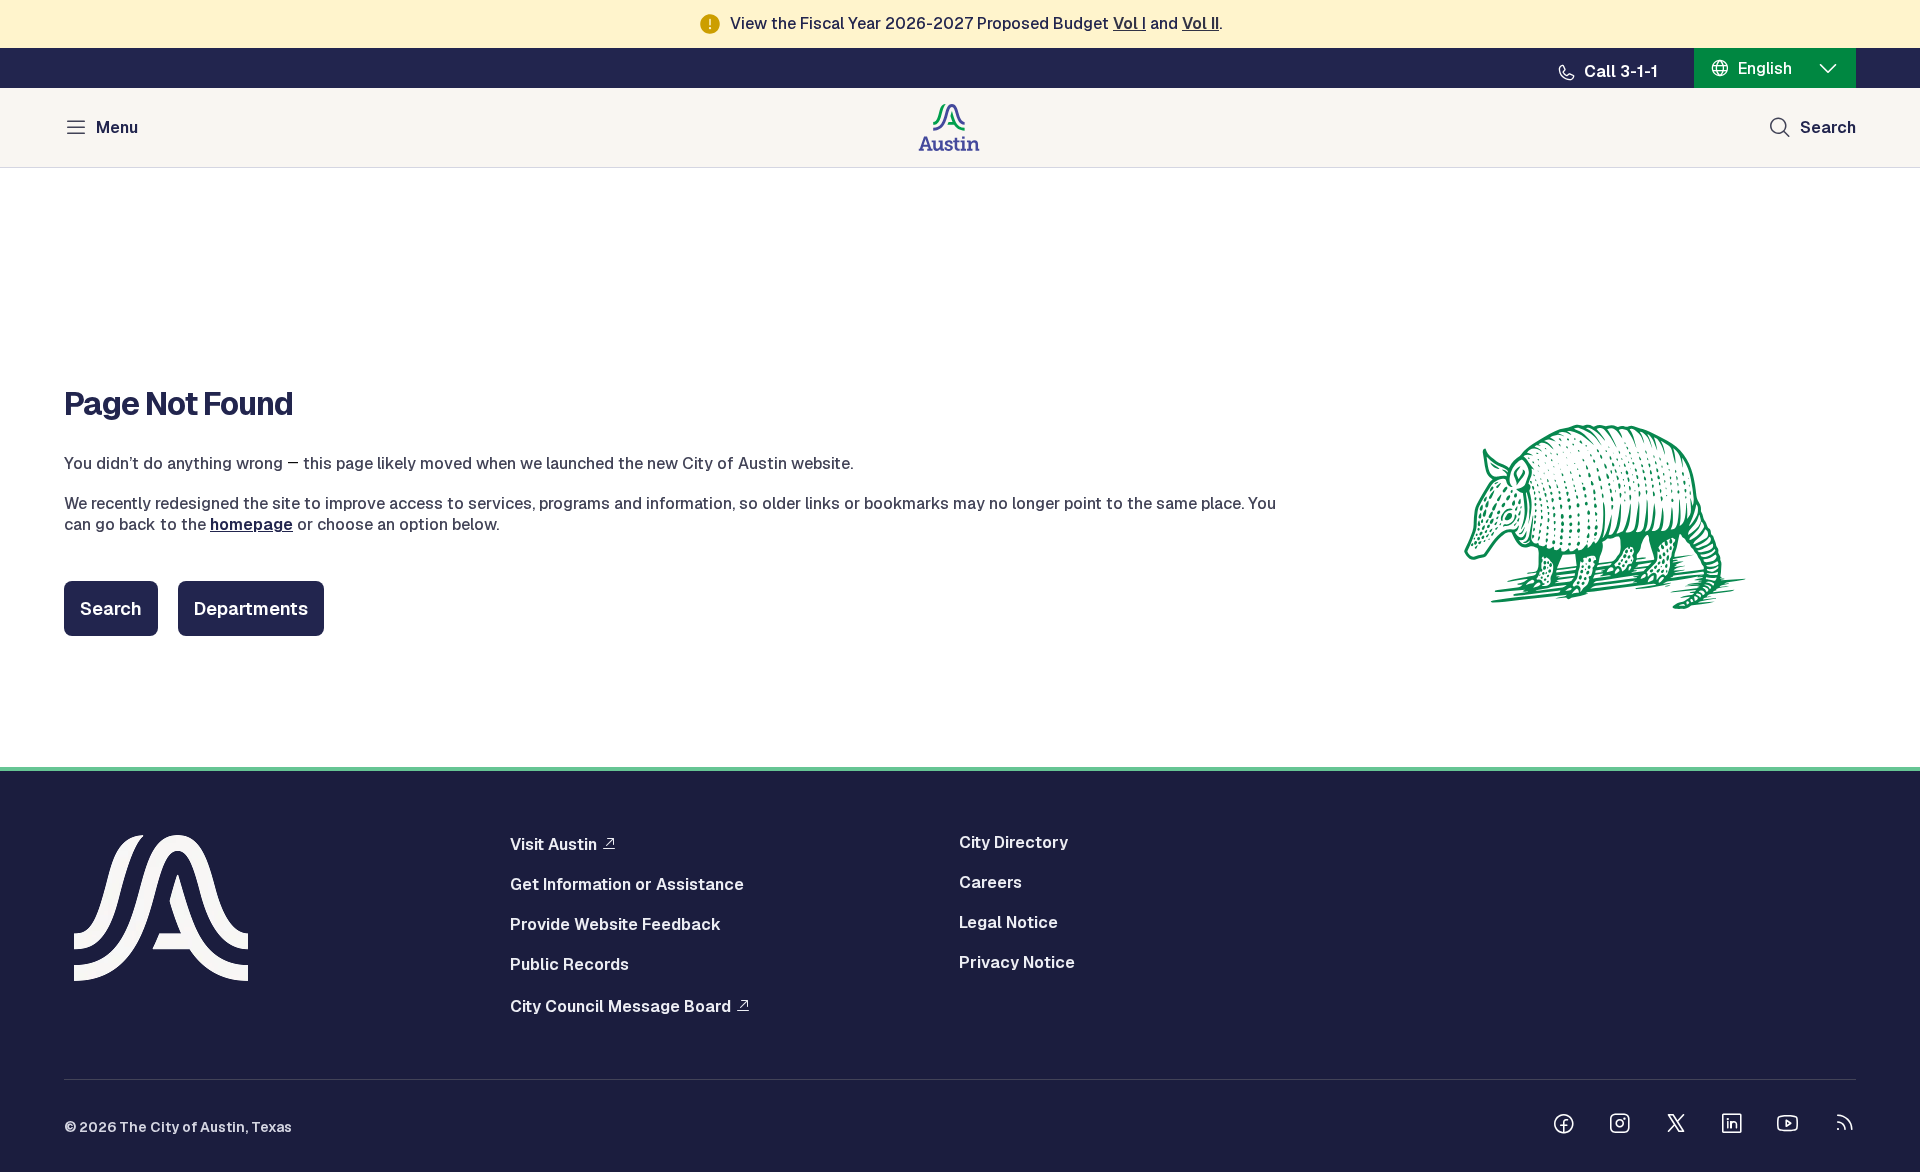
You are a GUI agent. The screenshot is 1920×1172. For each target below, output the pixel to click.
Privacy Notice (1017, 963)
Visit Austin (553, 844)
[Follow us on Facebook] (1564, 1126)
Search (1828, 127)
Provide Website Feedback (615, 925)
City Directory (1013, 843)
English (1765, 68)
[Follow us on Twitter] (1676, 1126)
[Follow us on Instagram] (1620, 1126)
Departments (251, 608)
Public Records (569, 965)
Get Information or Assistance (627, 885)
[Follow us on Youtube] (1788, 1126)
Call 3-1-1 (1621, 72)
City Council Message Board (620, 1006)
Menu (117, 127)
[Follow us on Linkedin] (1732, 1126)
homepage (251, 524)
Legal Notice (1008, 923)
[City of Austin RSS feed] (1844, 1126)
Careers (990, 883)
